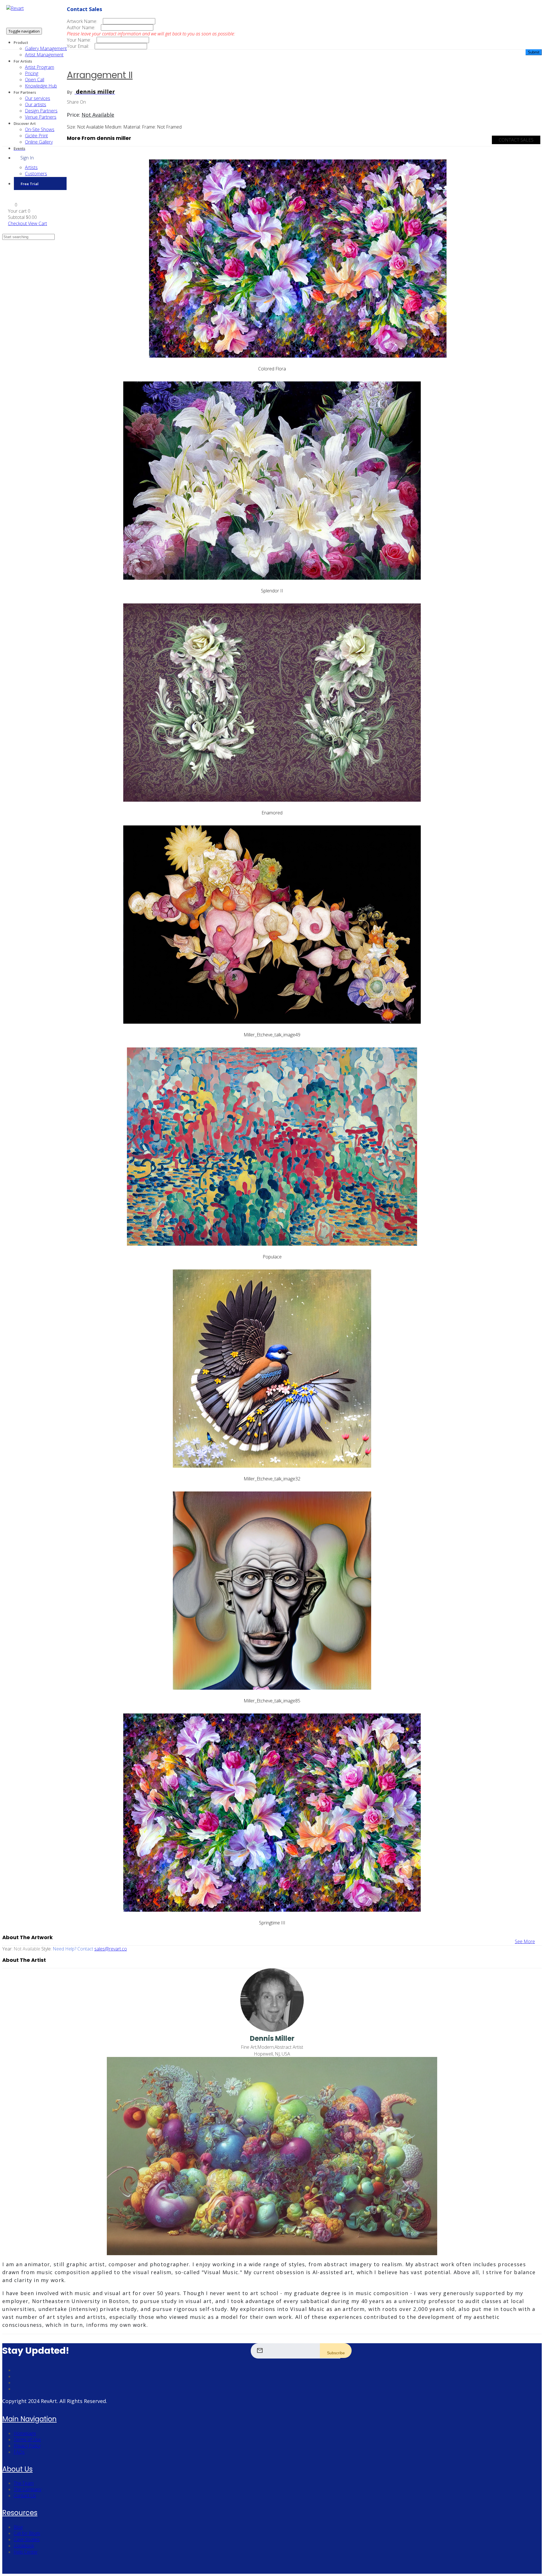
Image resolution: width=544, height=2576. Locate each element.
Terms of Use (27, 2440)
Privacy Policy (27, 2446)
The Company (27, 2489)
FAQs (19, 2452)
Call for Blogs (27, 2533)
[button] (13, 205)
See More (525, 1941)
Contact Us (25, 2496)
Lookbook (24, 2546)
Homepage (25, 2433)
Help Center (26, 2552)
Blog (18, 2527)
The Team (24, 2483)
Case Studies (27, 2539)
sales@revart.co (111, 1949)
